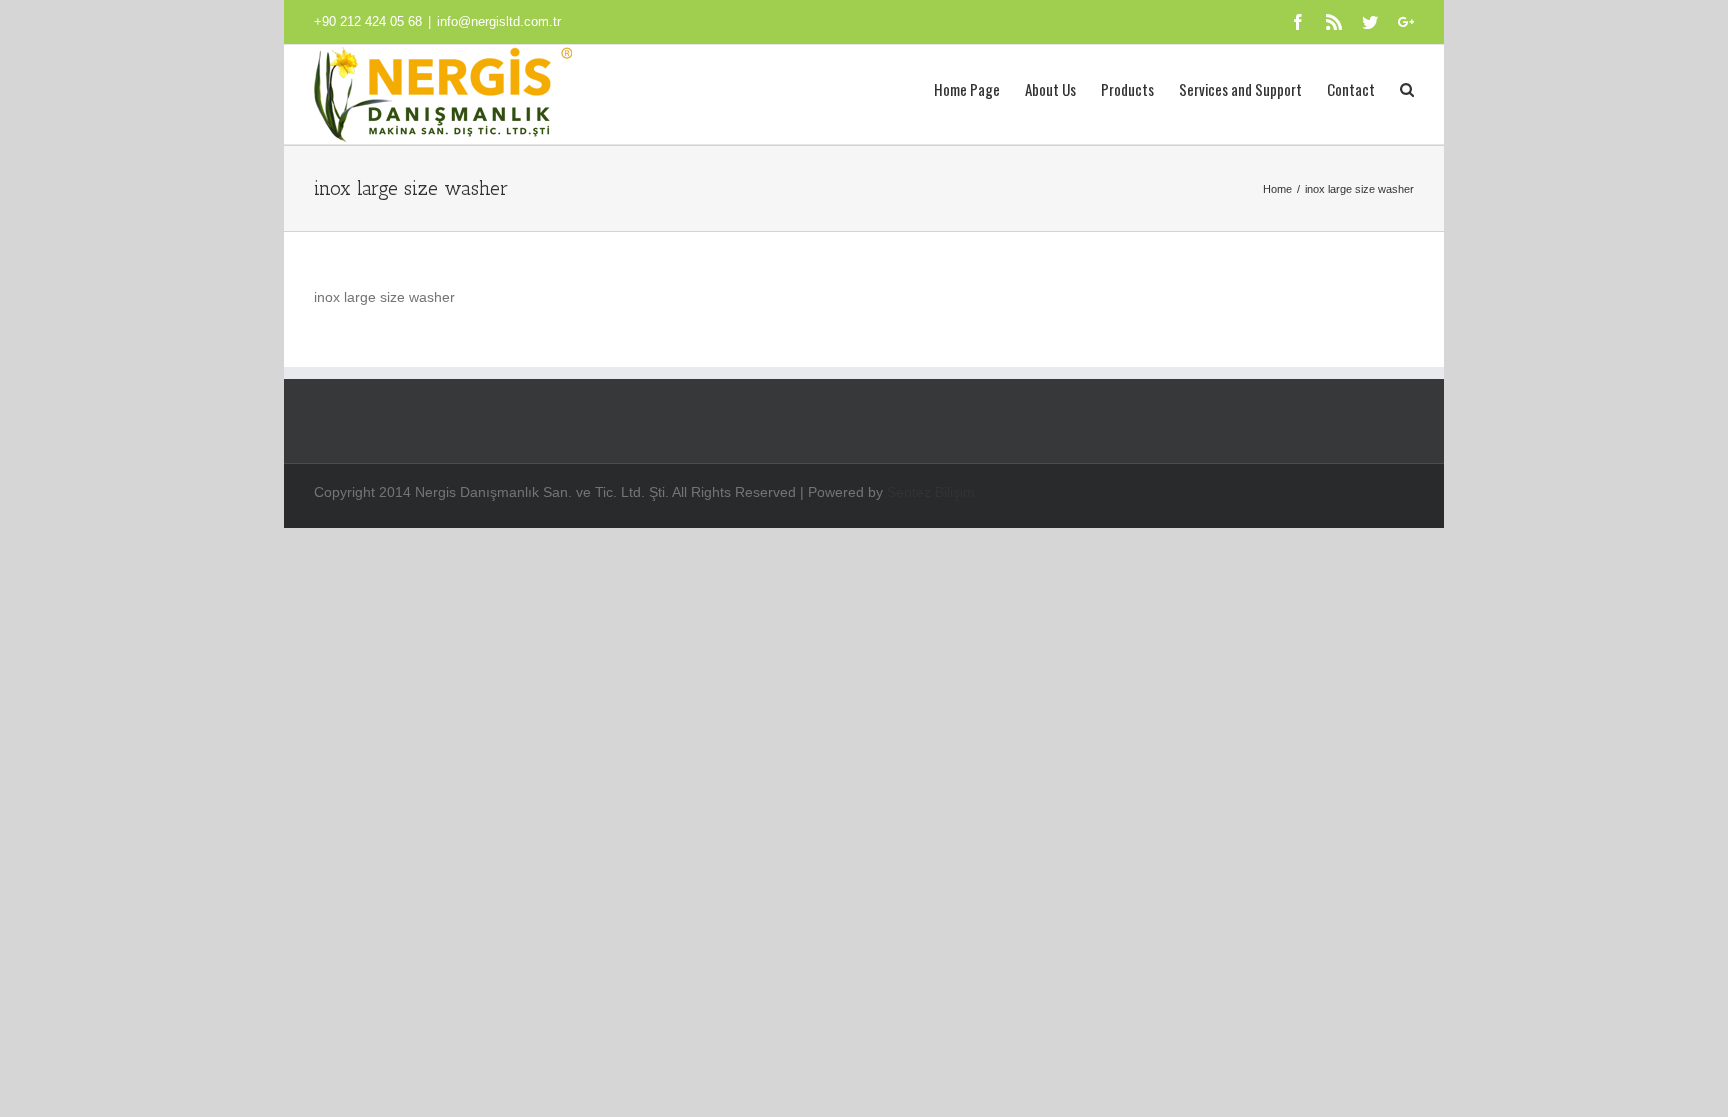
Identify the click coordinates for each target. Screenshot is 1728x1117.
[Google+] (1406, 22)
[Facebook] (1298, 22)
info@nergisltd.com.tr (499, 21)
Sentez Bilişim (931, 492)
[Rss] (1334, 22)
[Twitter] (1370, 22)
